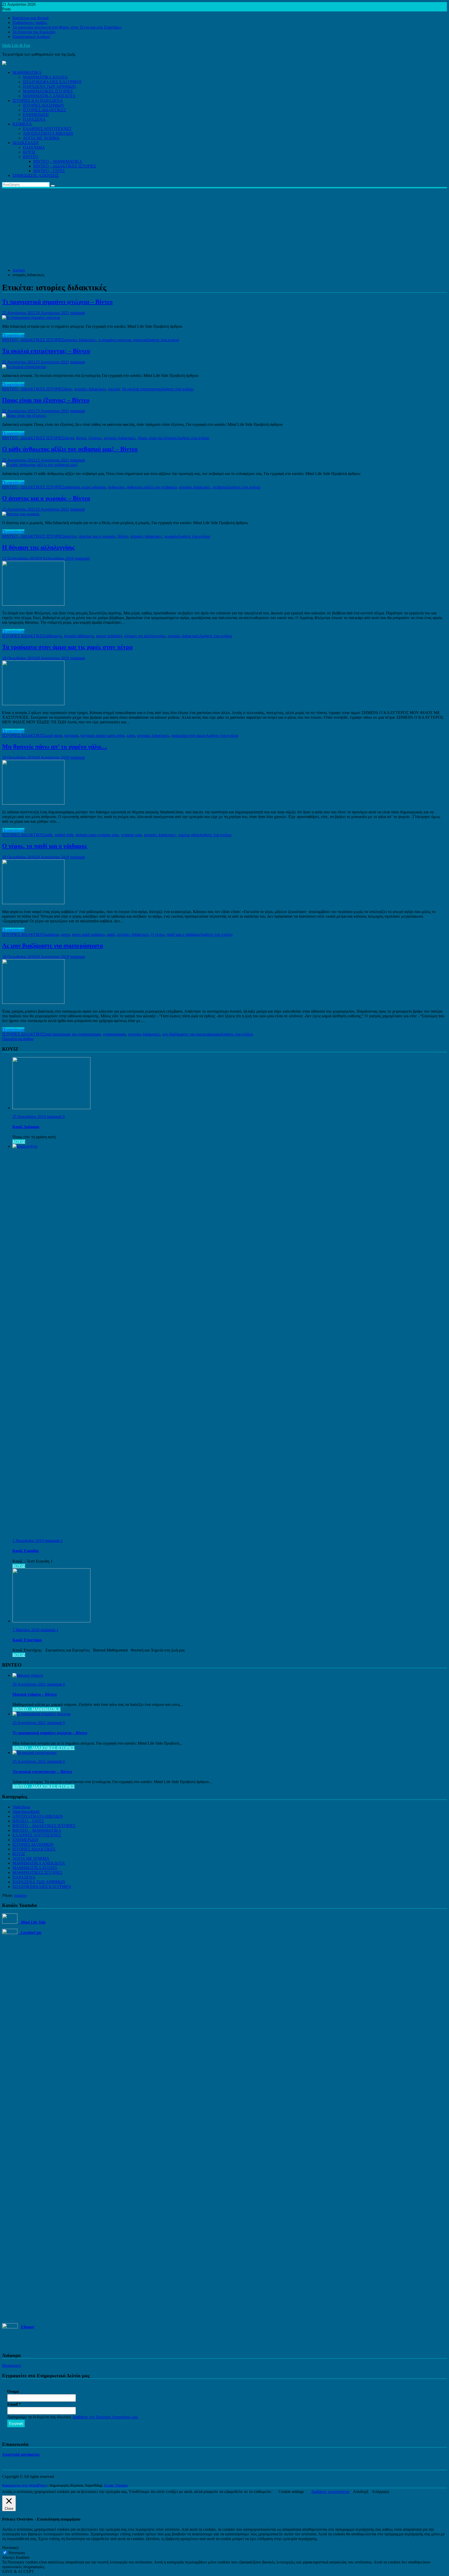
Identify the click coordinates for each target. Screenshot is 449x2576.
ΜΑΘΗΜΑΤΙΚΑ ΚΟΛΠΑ (45, 77)
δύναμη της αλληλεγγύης (145, 636)
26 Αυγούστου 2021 (30, 1684)
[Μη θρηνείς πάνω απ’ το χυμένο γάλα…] (33, 803)
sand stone (54, 735)
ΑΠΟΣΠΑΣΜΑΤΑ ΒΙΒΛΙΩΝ (48, 133)
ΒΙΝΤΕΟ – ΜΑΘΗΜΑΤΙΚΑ (58, 161)
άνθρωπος (116, 487)
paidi (111, 934)
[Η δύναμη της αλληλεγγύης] (33, 604)
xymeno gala (131, 835)
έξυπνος (95, 438)
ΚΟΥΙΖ (29, 152)
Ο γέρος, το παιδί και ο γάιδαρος (45, 846)
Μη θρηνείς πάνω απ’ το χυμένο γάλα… (55, 747)
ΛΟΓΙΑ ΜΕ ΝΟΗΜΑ (41, 138)
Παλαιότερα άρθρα (18, 1039)
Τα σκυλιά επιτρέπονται (141, 389)
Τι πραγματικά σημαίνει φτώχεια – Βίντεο (57, 302)
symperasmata (114, 1034)
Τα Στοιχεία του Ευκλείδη (34, 32)
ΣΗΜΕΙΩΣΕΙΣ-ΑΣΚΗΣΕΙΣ (36, 175)
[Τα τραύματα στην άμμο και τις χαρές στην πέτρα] (33, 704)
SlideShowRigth (26, 1812)
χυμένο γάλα (189, 835)
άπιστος (71, 536)
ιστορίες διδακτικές (80, 340)
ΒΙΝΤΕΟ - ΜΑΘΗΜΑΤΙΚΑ (37, 1709)
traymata (71, 735)
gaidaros (52, 934)
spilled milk (64, 835)
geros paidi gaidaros (88, 934)
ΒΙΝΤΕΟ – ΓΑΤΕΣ (49, 171)
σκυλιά (114, 389)
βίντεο (81, 438)
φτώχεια (140, 340)
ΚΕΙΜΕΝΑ (22, 124)
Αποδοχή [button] (361, 2492)
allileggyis (54, 636)
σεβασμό (220, 487)
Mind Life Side (32, 1922)
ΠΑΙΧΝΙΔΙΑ (34, 147)
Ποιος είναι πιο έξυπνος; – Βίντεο (46, 400)
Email (14, 2404)
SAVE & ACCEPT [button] (18, 2571)
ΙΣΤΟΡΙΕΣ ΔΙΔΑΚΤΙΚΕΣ (44, 110)
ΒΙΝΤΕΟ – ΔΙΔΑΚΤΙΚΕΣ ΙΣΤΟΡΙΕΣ (65, 166)
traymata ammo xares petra (103, 735)
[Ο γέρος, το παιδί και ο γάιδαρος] (33, 903)
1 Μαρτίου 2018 (27, 1630)
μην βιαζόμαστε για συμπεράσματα (191, 1034)
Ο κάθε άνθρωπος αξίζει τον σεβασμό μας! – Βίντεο (70, 449)
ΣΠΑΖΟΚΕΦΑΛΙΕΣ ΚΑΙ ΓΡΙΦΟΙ (52, 82)
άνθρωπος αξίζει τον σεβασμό (152, 487)
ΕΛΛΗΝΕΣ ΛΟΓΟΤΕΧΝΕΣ (47, 129)
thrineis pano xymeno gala (97, 835)
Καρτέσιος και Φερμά (31, 18)
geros (65, 934)
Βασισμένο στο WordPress (24, 2485)
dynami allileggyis (79, 636)
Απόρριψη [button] (380, 2492)
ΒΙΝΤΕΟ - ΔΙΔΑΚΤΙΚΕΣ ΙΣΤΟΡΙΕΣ (33, 340)
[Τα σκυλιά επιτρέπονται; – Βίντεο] (24, 367)
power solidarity (109, 636)
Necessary (17, 2553)
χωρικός (171, 536)
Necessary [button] (11, 2548)
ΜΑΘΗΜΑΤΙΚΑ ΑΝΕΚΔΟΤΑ (49, 96)
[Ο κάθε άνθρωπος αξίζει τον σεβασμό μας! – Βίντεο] (40, 465)
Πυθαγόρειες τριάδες (30, 23)
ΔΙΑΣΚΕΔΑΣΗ (26, 143)
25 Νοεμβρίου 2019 (30, 1117)
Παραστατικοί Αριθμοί (31, 37)
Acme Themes (116, 2485)
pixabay (21, 1895)
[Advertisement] (224, 227)
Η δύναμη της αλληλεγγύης (38, 547)
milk (49, 835)
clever (69, 438)
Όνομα (13, 2391)
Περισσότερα (13, 335)
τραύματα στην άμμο (189, 735)
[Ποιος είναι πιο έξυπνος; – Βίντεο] (24, 416)
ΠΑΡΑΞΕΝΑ (34, 119)
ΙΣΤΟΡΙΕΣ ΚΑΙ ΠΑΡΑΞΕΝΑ (38, 101)
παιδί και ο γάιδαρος (183, 934)
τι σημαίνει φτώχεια (115, 340)
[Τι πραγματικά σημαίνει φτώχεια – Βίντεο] (31, 317)
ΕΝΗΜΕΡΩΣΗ (36, 115)
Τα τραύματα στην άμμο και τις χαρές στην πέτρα (67, 647)
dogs (68, 389)
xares (131, 735)
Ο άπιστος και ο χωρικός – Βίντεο (46, 498)
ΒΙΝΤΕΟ (31, 157)
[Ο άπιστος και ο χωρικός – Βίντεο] (21, 514)
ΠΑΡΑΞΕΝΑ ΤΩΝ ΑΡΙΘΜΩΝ (49, 86)
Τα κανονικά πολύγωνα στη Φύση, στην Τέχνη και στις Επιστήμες (67, 27)
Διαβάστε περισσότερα (330, 2492)
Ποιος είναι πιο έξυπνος (157, 438)
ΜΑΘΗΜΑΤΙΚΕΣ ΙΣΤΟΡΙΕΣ (48, 91)
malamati (78, 313)
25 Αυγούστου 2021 (30, 1723)
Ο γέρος (158, 934)
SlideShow (21, 1807)
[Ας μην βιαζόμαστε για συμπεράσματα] (33, 1002)
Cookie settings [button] (291, 2492)
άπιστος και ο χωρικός (97, 536)
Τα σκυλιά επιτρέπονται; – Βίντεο (46, 351)
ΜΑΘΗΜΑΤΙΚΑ (27, 72)
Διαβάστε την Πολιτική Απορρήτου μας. (106, 2417)
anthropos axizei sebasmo (85, 487)
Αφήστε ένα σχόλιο (163, 340)
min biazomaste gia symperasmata (73, 1034)
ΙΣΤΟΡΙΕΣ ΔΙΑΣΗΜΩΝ (43, 105)
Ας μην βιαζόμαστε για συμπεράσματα (52, 946)
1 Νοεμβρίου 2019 (29, 1541)
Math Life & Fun (16, 45)
